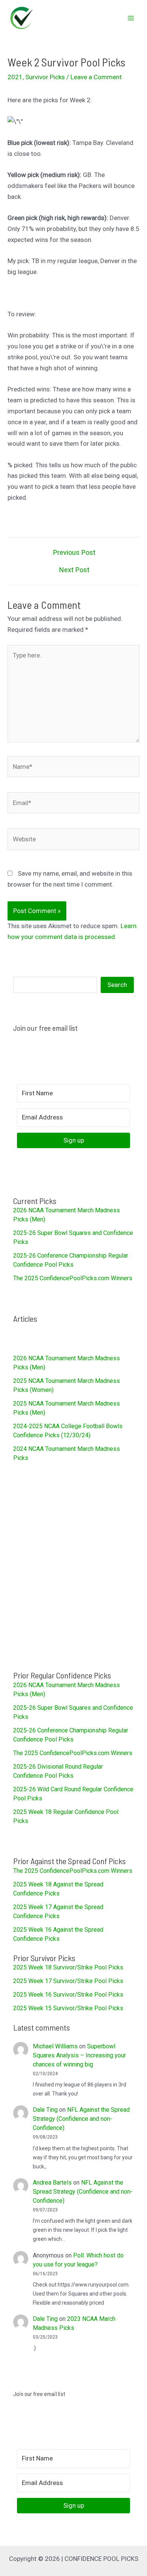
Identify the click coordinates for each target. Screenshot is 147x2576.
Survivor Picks (45, 77)
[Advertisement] (73, 1566)
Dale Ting (45, 2110)
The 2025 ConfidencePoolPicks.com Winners (73, 1278)
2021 (15, 77)
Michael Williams (55, 2046)
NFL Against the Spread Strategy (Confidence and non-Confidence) (81, 2119)
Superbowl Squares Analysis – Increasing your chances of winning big (79, 2055)
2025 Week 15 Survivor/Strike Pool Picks (68, 2008)
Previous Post (74, 553)
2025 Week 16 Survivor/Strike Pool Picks (68, 1995)
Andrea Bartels (52, 2183)
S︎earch (117, 985)
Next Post (74, 570)
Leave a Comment (96, 77)
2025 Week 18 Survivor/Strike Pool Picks (68, 1967)
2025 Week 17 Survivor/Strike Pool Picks (68, 1981)
